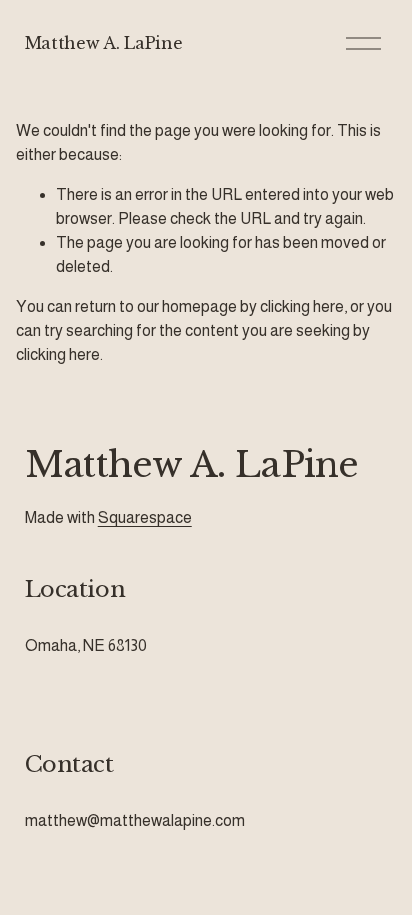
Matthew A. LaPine (104, 43)
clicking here (302, 306)
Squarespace (145, 517)
